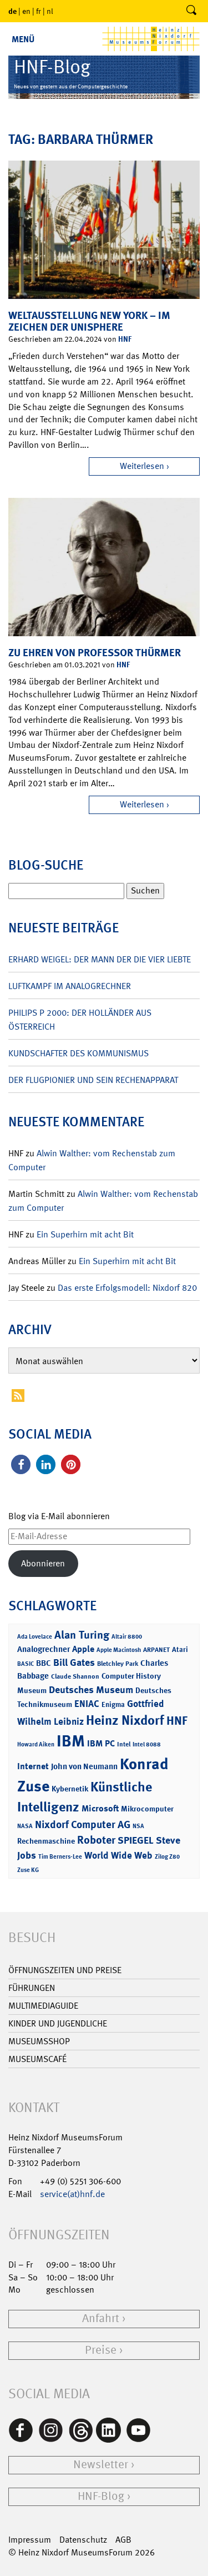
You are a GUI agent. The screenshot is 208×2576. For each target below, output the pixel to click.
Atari (180, 1649)
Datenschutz (83, 2540)
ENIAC (87, 1704)
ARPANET (156, 1650)
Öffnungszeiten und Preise (65, 1970)
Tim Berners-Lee (60, 1857)
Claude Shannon (75, 1676)
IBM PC (101, 1743)
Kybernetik (70, 1788)
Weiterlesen (142, 466)
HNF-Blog (101, 2496)
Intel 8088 (147, 1744)
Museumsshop (39, 2041)
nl (50, 11)
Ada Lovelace (35, 1637)
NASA (25, 1826)
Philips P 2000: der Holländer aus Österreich (80, 1020)
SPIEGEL (136, 1840)
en (26, 11)
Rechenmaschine (46, 1841)
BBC (44, 1663)
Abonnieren (43, 1563)
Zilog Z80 (167, 1857)
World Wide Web (118, 1855)
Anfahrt (101, 2318)
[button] (21, 1464)
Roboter (96, 1840)
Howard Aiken (36, 1744)
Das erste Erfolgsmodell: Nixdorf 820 (127, 1288)
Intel (124, 1744)
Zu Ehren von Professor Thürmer (95, 653)
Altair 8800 (127, 1637)
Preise (101, 2350)
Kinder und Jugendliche (58, 2023)
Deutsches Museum (91, 1690)
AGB (123, 2540)
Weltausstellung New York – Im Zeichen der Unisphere (89, 321)
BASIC (26, 1664)
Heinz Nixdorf (125, 1720)
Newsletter (101, 2465)
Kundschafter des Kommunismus (78, 1053)
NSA (138, 1826)
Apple (83, 1649)
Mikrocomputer (147, 1808)
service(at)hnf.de (72, 2194)
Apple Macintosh (119, 1650)
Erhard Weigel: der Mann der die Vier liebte (100, 959)
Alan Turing (82, 1635)
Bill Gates (74, 1663)
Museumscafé (37, 2059)
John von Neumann (84, 1766)
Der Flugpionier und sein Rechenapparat (93, 1080)
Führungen (32, 1988)
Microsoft (100, 1808)
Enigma (113, 1704)
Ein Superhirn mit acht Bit (85, 1234)
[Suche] (191, 11)
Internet (33, 1766)
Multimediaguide (43, 2006)
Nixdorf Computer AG (83, 1824)
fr (39, 11)
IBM (71, 1741)
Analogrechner (44, 1649)
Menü (23, 39)
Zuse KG (28, 1870)
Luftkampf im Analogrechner (70, 986)
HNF (125, 339)
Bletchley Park (118, 1664)
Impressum (30, 2540)
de (12, 11)
